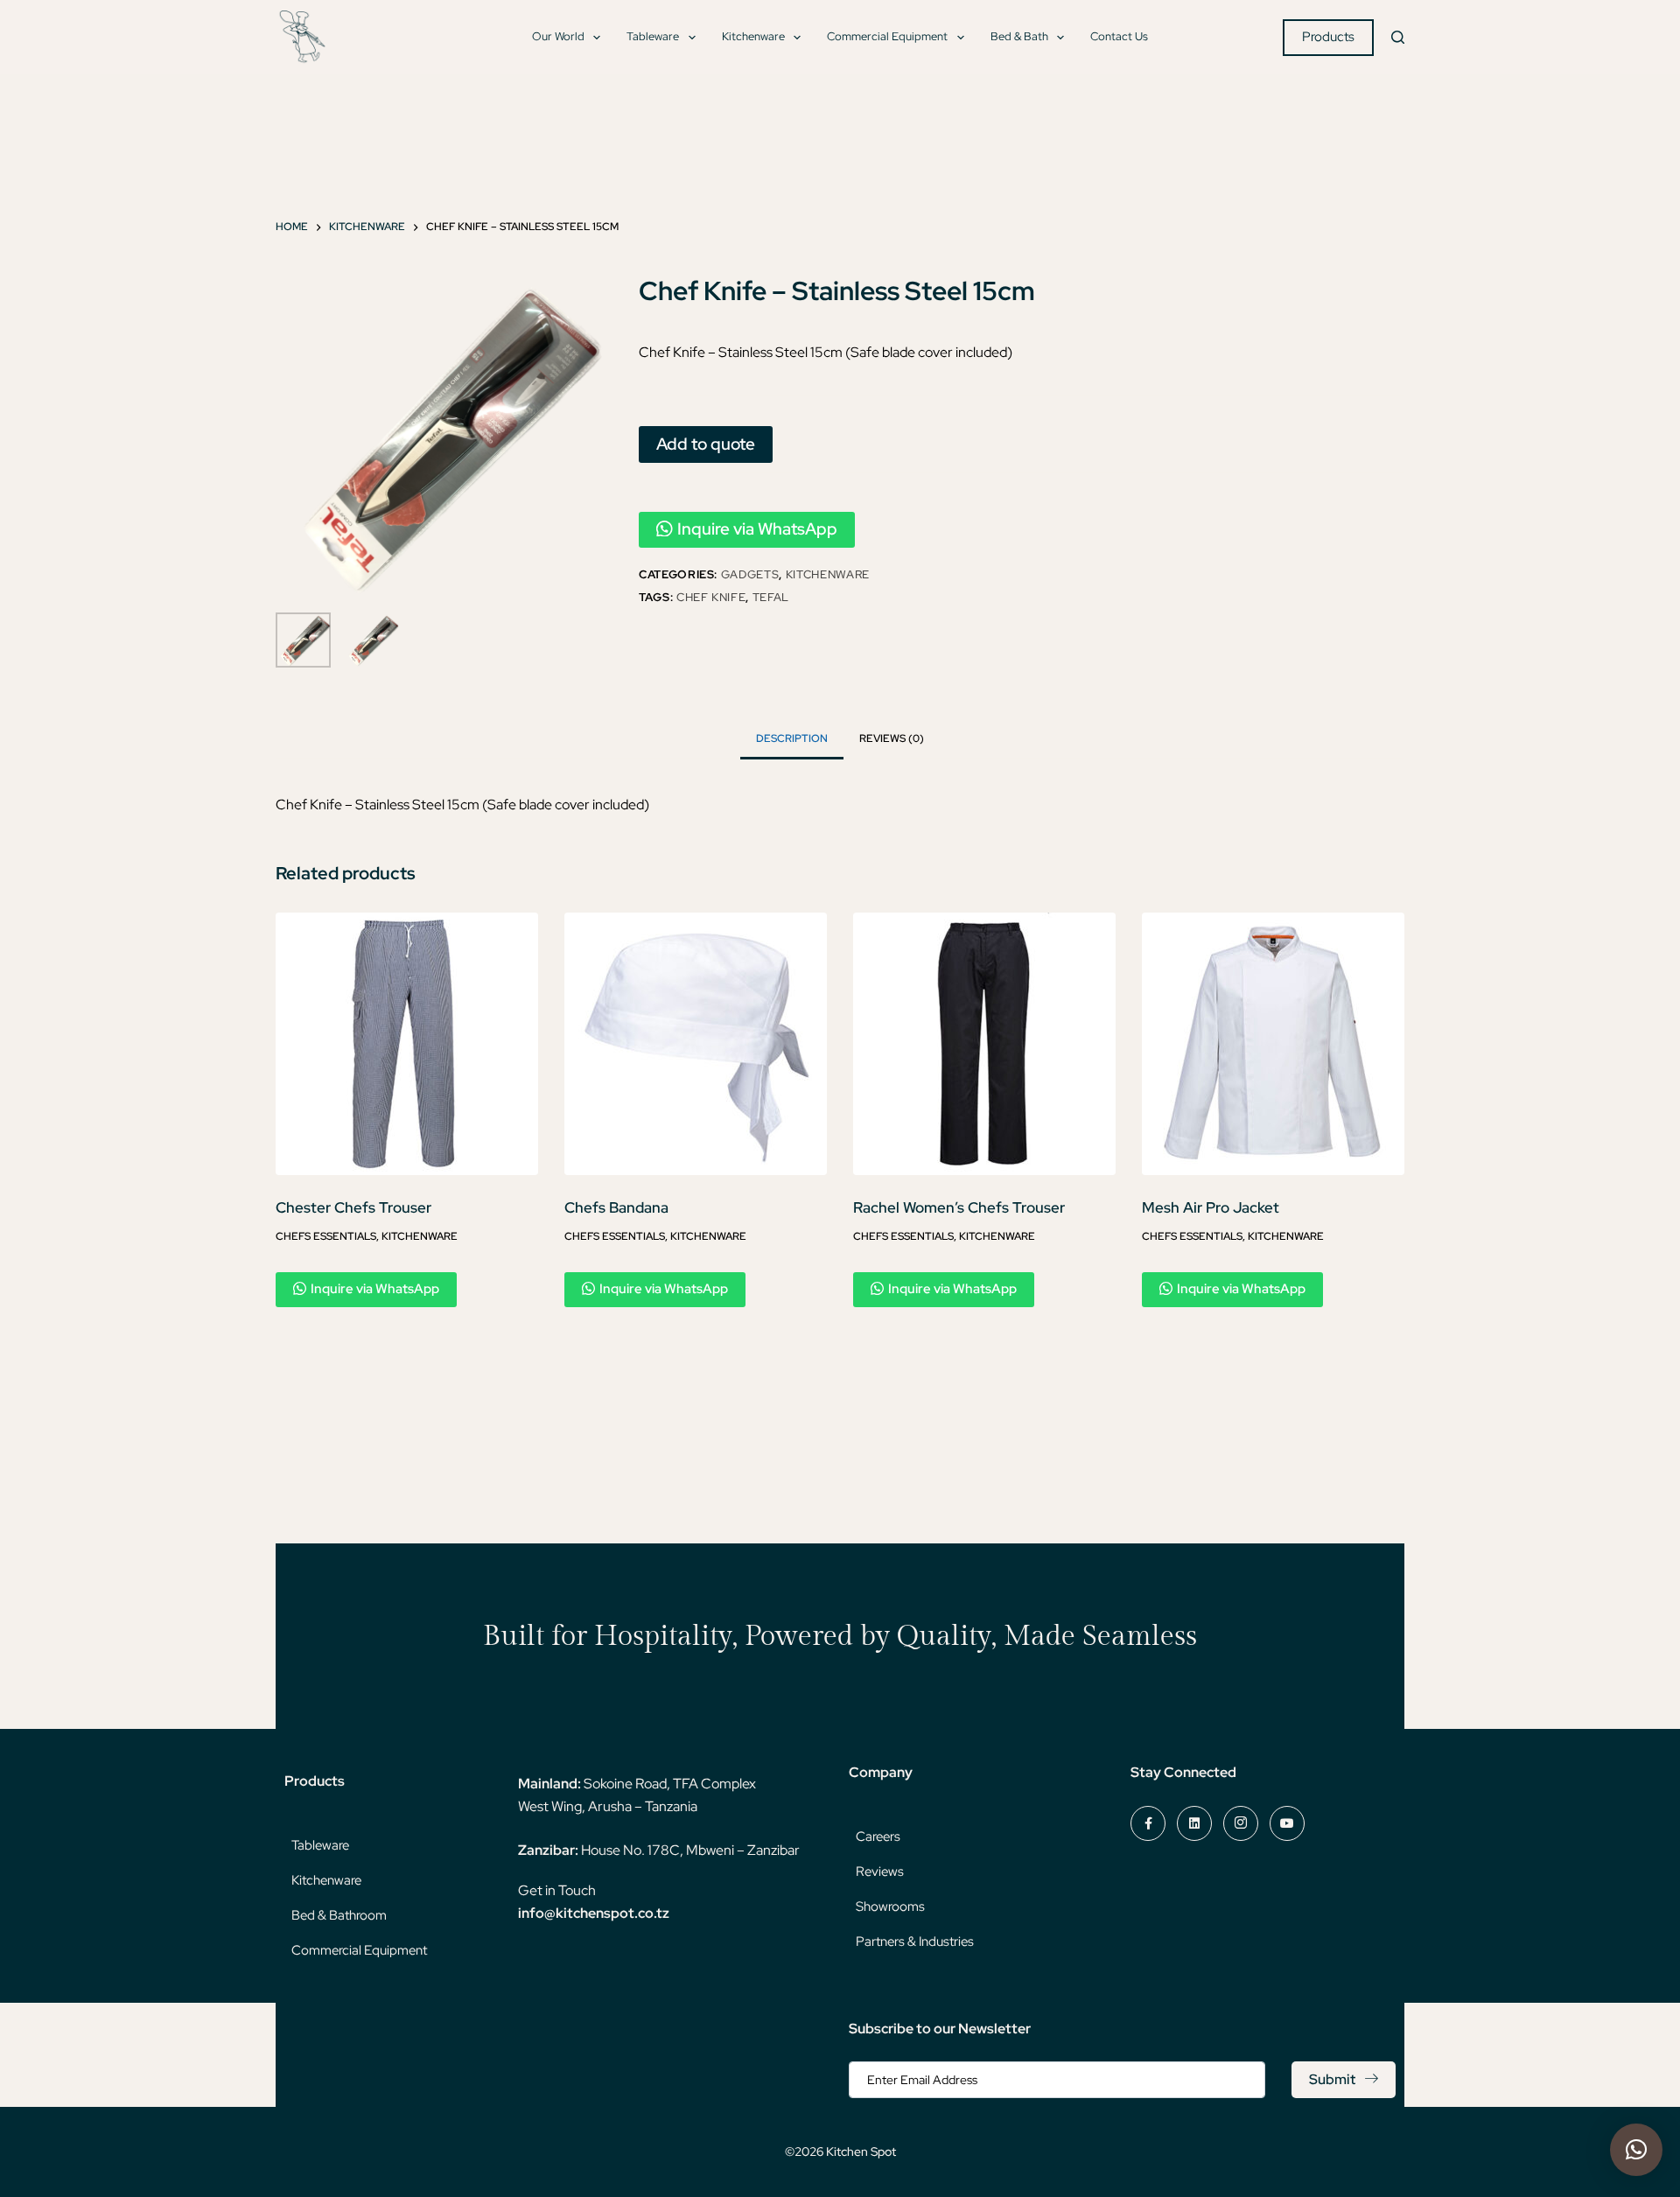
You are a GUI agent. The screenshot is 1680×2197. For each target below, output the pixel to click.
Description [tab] (792, 738)
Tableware (653, 36)
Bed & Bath (1019, 36)
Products (1328, 37)
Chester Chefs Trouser (353, 1207)
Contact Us (1119, 36)
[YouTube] (1287, 1823)
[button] (1636, 2150)
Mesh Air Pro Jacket (1211, 1207)
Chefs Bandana (616, 1207)
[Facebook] (1148, 1823)
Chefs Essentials (326, 1236)
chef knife (711, 597)
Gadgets (750, 574)
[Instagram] (1241, 1823)
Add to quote (706, 444)
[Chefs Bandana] (696, 1044)
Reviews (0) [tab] (892, 738)
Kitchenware (753, 36)
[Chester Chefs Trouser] (407, 1044)
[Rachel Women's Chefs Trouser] (984, 1044)
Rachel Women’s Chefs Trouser (959, 1207)
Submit (1332, 2079)
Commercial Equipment (887, 36)
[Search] (1398, 37)
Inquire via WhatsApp (757, 529)
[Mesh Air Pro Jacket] (1273, 1044)
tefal (771, 597)
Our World (558, 36)
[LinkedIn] (1194, 1823)
